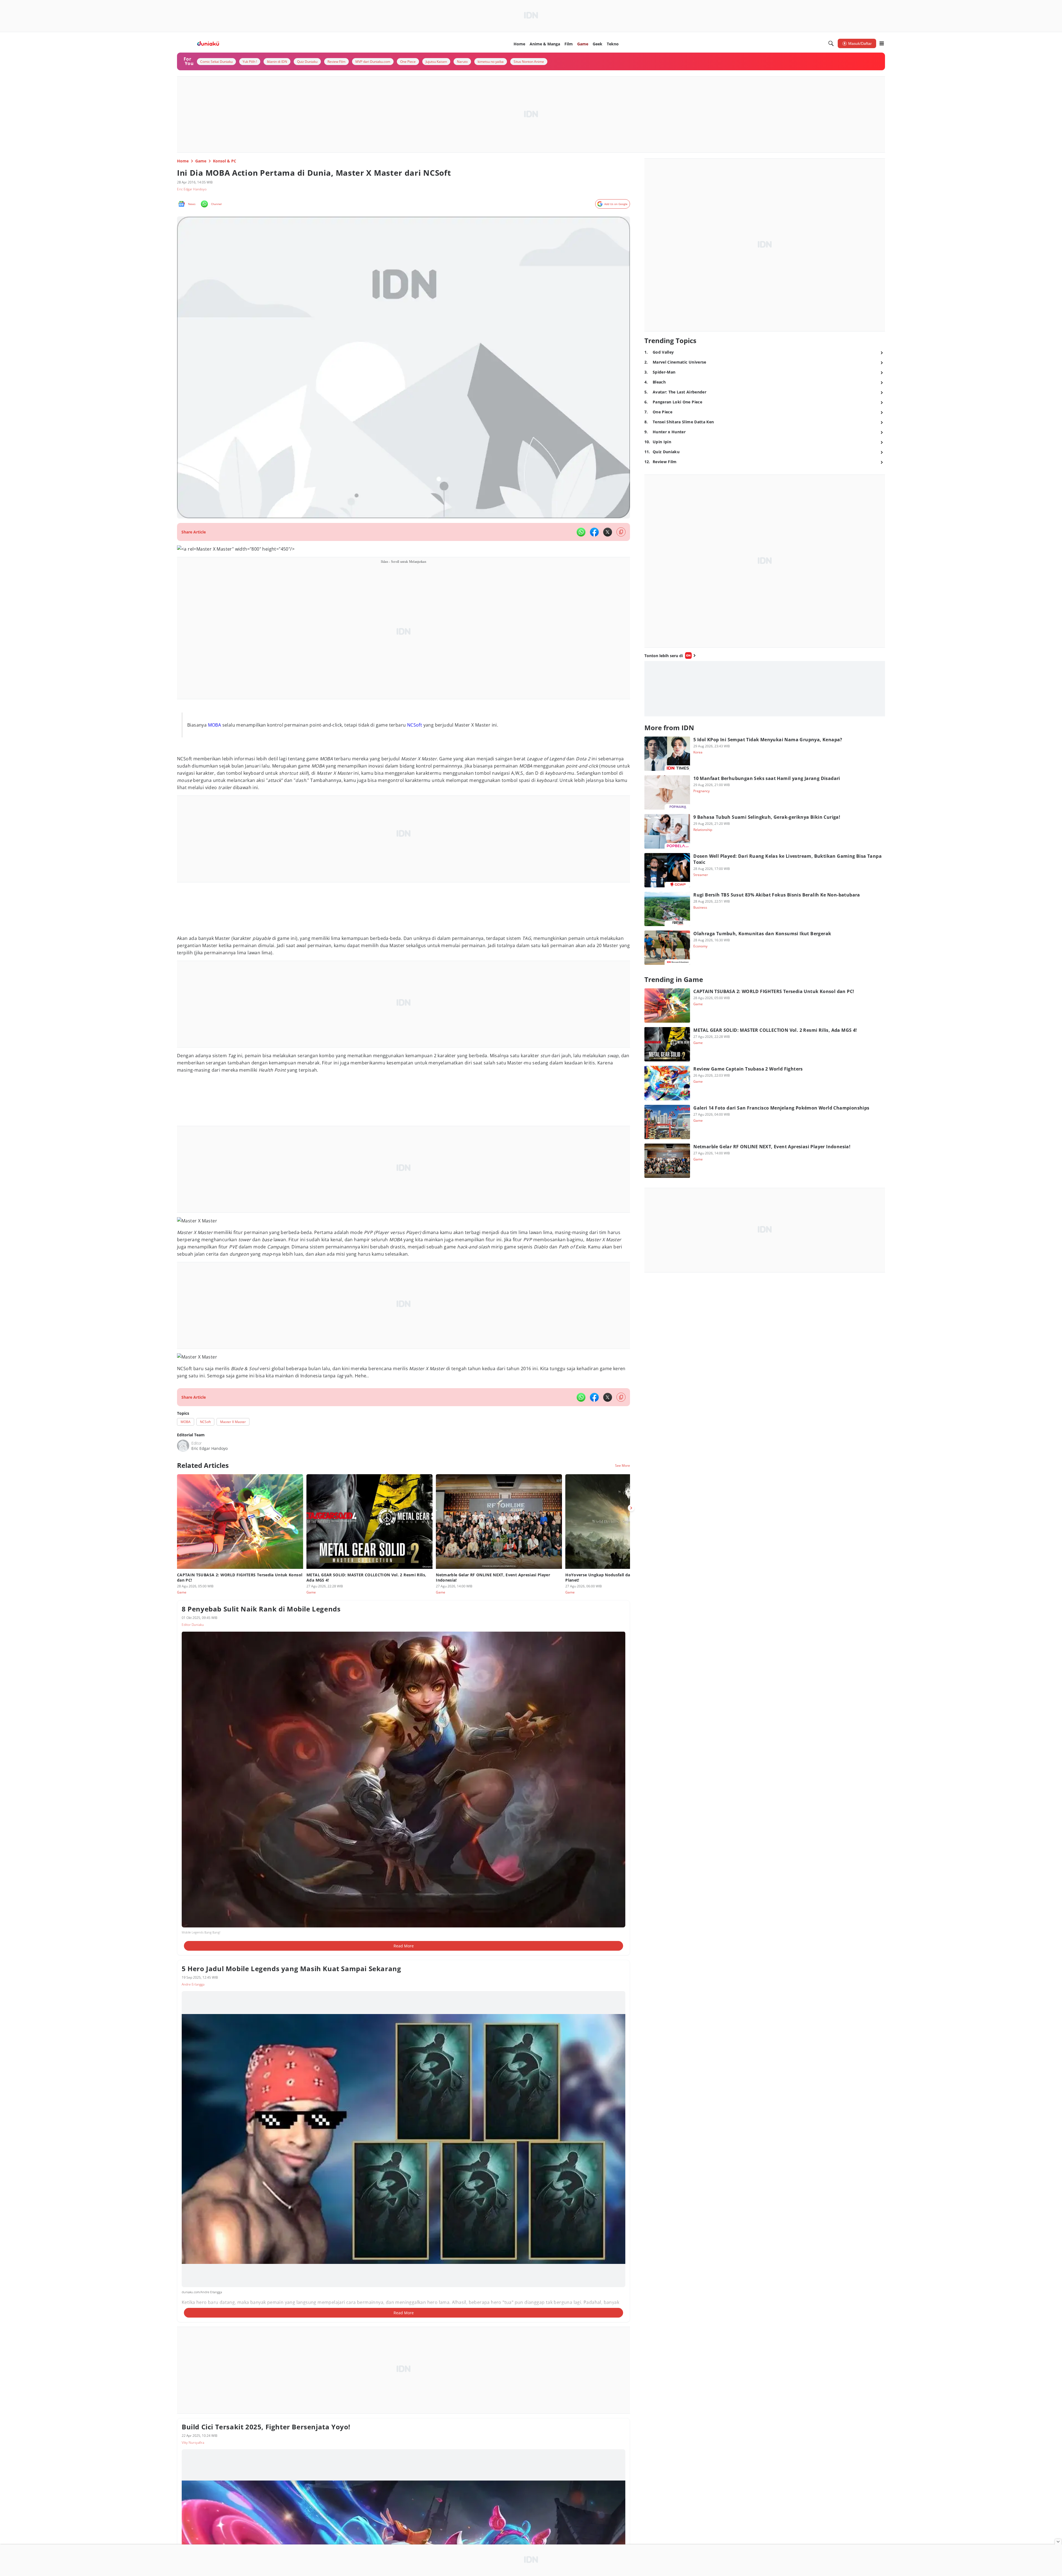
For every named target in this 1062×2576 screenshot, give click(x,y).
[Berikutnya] (631, 1508)
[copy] (621, 532)
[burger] (882, 43)
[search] (831, 43)
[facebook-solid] (594, 532)
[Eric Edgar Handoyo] (183, 1446)
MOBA (215, 725)
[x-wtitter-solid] (608, 532)
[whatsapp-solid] (581, 532)
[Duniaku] (208, 44)
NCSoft (415, 725)
